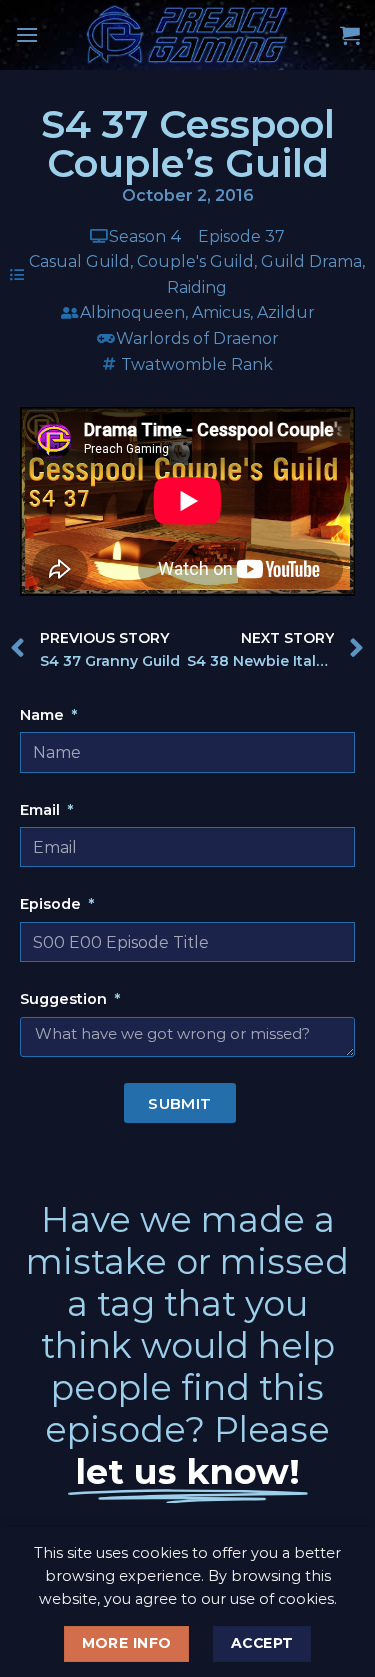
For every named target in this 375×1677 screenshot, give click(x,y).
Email (42, 810)
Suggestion (65, 999)
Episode (52, 904)
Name (44, 715)
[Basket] (350, 35)
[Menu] (27, 34)
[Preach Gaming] (188, 35)
